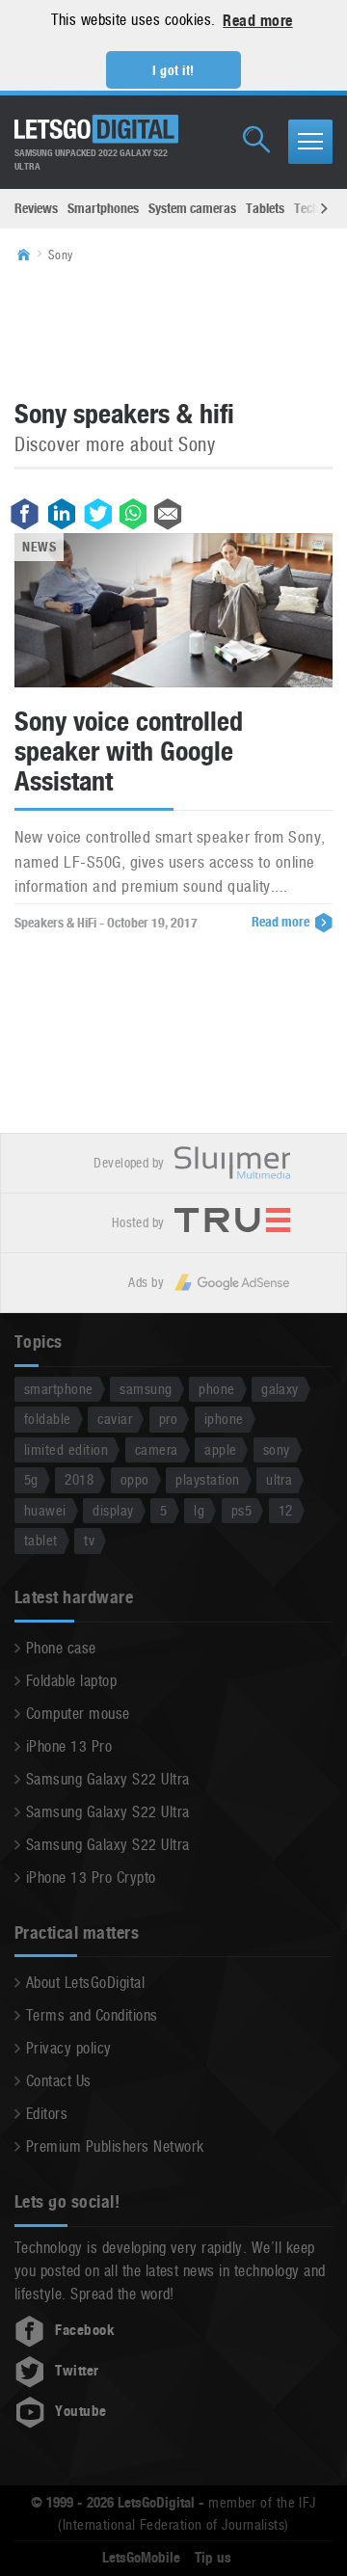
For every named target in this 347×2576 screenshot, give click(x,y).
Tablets (265, 208)
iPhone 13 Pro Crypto (91, 1878)
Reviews (36, 208)
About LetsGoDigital (85, 1983)
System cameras (192, 208)
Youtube (80, 2411)
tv (89, 1540)
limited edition (66, 1449)
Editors (47, 2114)
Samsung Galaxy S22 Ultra (108, 1779)
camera (157, 1449)
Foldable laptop (71, 1681)
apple (220, 1449)
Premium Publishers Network (115, 2147)
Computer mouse (78, 1714)
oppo (135, 1479)
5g (31, 1479)
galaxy (280, 1389)
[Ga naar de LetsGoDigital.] (30, 255)
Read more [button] (257, 21)
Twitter (77, 2371)
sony (277, 1449)
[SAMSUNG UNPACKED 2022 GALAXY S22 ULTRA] (96, 129)
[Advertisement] (173, 330)
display (113, 1510)
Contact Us (59, 2081)
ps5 (241, 1510)
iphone (224, 1419)
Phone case (61, 1648)
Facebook (85, 2330)
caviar (115, 1419)
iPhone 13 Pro (69, 1746)
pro (168, 1419)
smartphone (59, 1389)
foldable (48, 1419)
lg (199, 1510)
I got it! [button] (173, 70)
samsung (146, 1389)
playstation (207, 1479)
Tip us (213, 2558)
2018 (79, 1479)
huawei (45, 1510)
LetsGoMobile (141, 2558)
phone (216, 1389)
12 (286, 1510)
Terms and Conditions (92, 2015)
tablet (41, 1540)
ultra (279, 1479)
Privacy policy (69, 2048)
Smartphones (103, 208)
